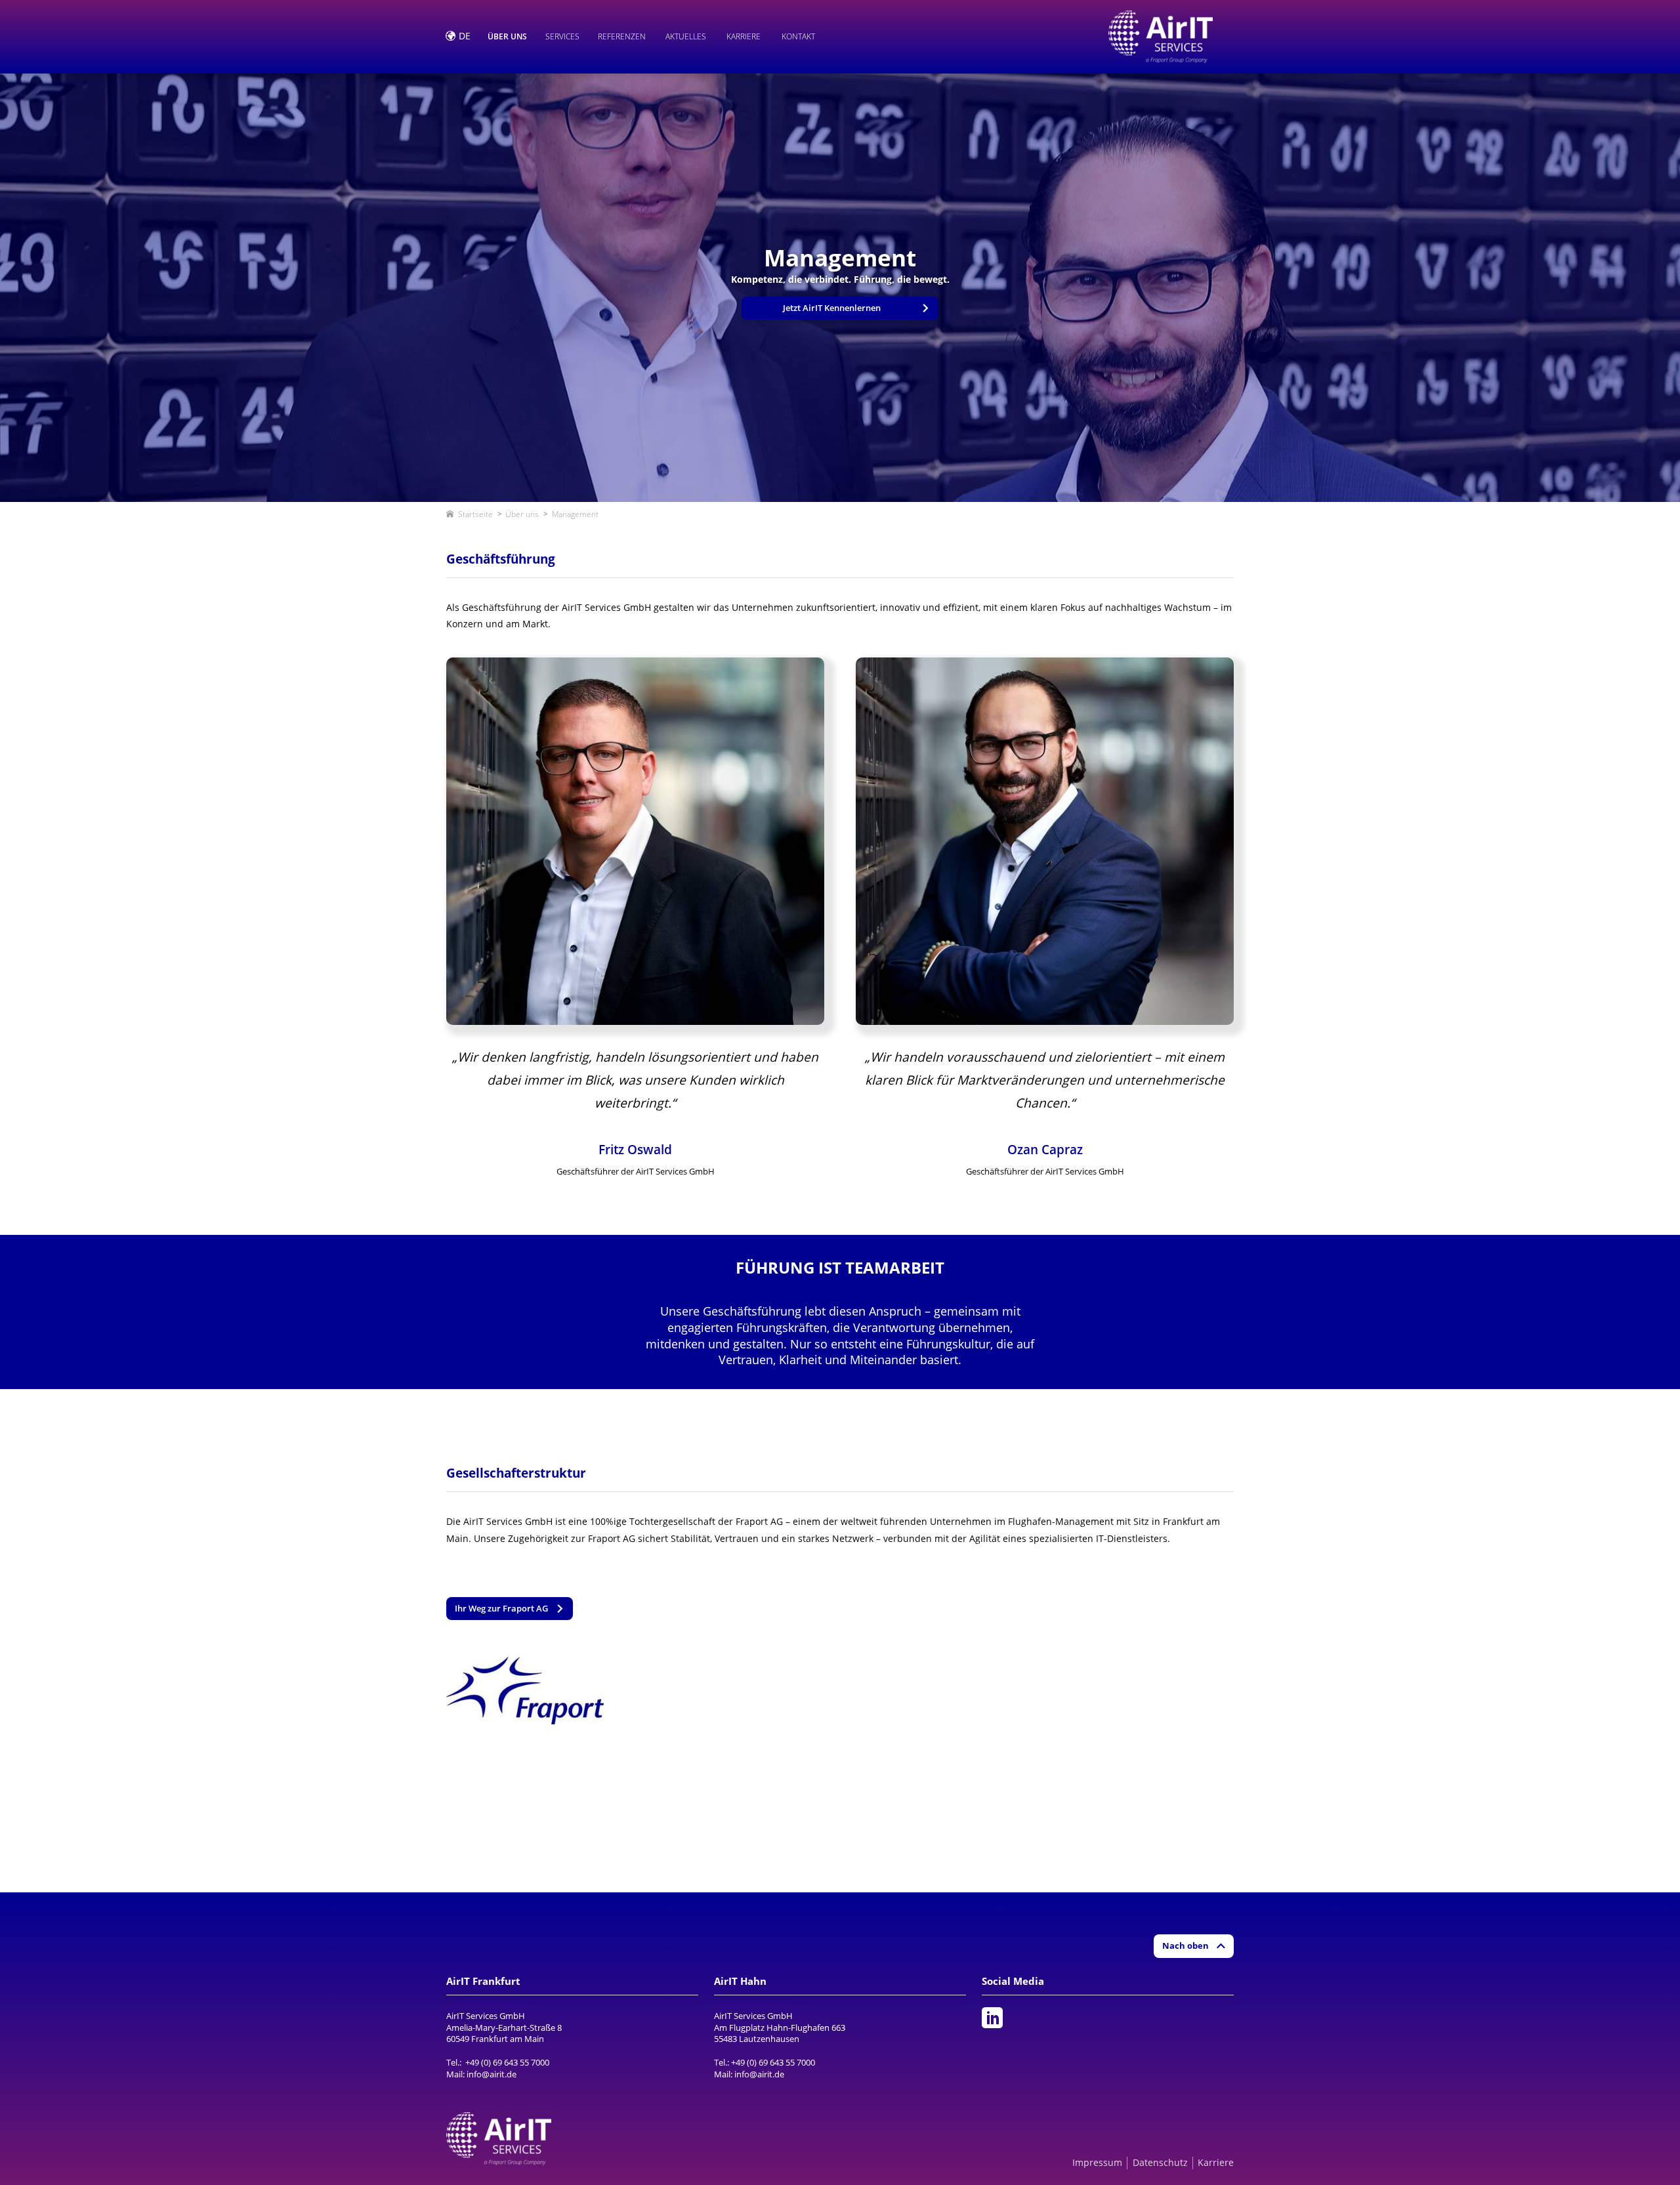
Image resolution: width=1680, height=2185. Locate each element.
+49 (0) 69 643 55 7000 (507, 2062)
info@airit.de (492, 2074)
